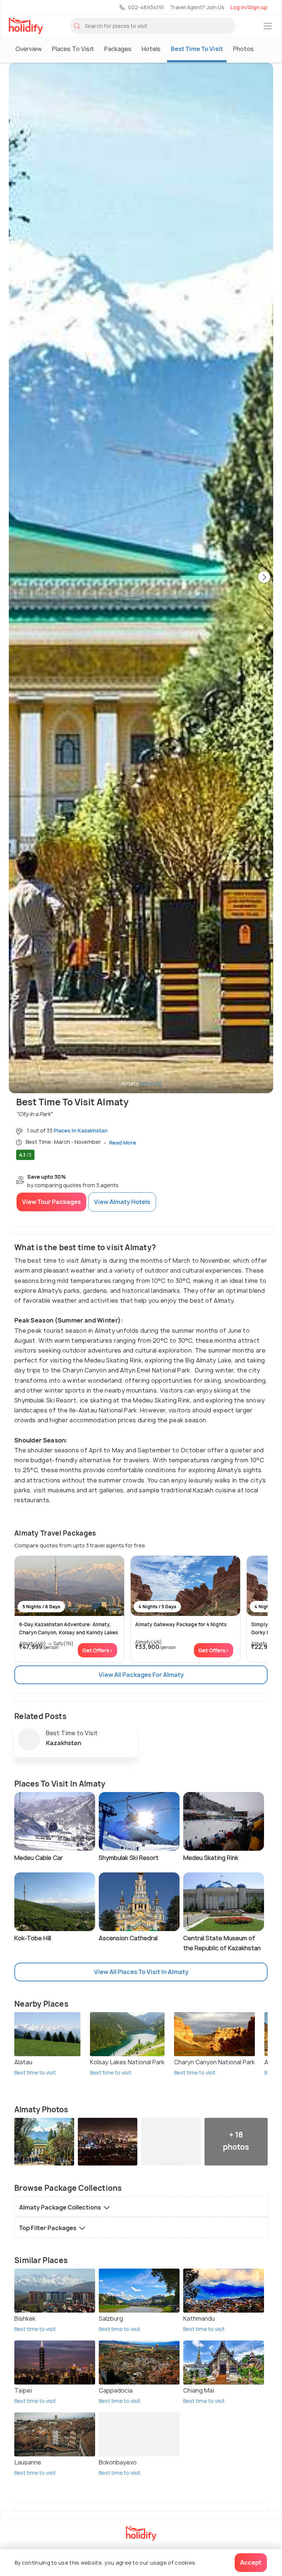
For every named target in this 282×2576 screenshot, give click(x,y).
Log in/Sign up (249, 7)
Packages (118, 49)
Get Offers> (97, 1650)
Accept (251, 2562)
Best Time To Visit (197, 49)
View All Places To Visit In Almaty (141, 1972)
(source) (151, 1083)
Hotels (151, 49)
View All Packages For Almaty (141, 1675)
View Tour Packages (51, 1202)
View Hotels (122, 1202)
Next (264, 578)
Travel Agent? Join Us (197, 7)
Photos (243, 49)
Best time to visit (35, 2073)
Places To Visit (73, 49)
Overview (29, 49)
